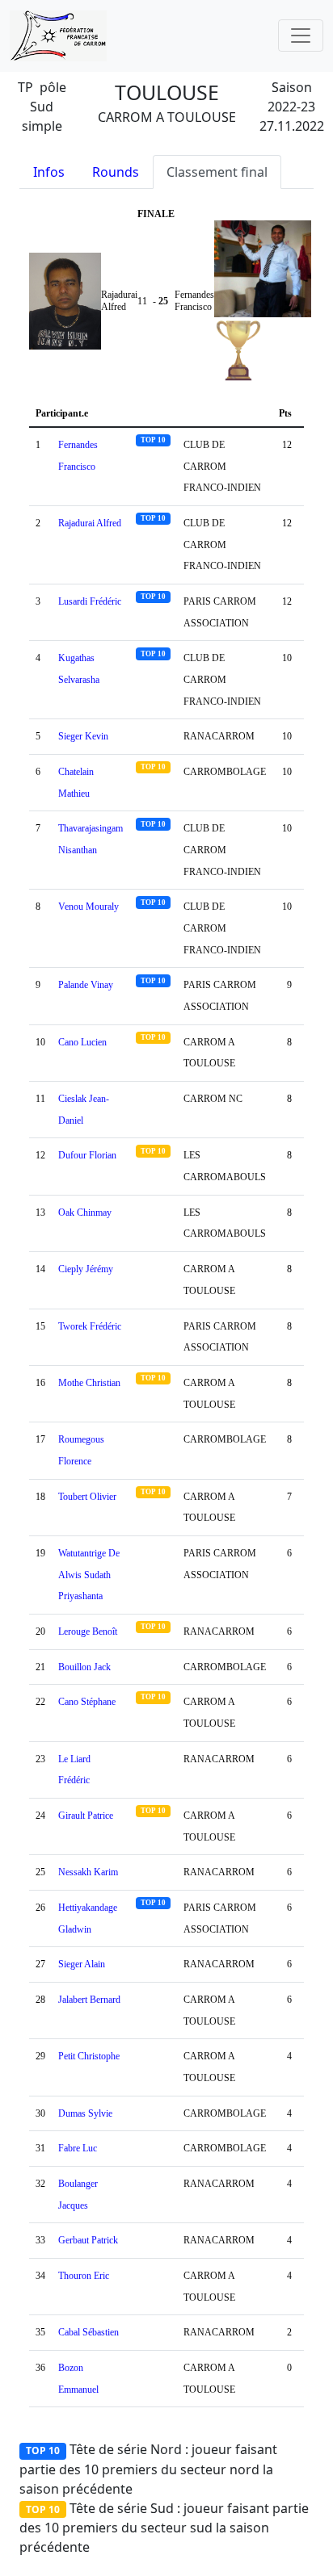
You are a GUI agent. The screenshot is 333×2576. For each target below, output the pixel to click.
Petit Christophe (89, 2056)
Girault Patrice (86, 1816)
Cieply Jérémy (86, 1269)
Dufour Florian (87, 1155)
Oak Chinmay (85, 1213)
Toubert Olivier (87, 1497)
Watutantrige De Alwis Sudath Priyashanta (89, 1575)
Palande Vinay (86, 985)
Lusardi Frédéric (90, 601)
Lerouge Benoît (88, 1631)
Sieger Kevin (83, 736)
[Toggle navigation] (301, 36)
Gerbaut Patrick (88, 2240)
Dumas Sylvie (85, 2113)
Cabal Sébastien (89, 2332)
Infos (49, 172)
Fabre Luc (78, 2148)
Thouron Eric (84, 2276)
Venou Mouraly (89, 907)
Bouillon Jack (84, 1667)
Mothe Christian (89, 1383)
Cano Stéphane (87, 1702)
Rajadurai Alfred (90, 523)
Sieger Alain (82, 1964)
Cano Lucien (82, 1042)
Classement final (217, 172)
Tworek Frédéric (90, 1326)
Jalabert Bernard (89, 2000)
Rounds (116, 172)
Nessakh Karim (88, 1872)
